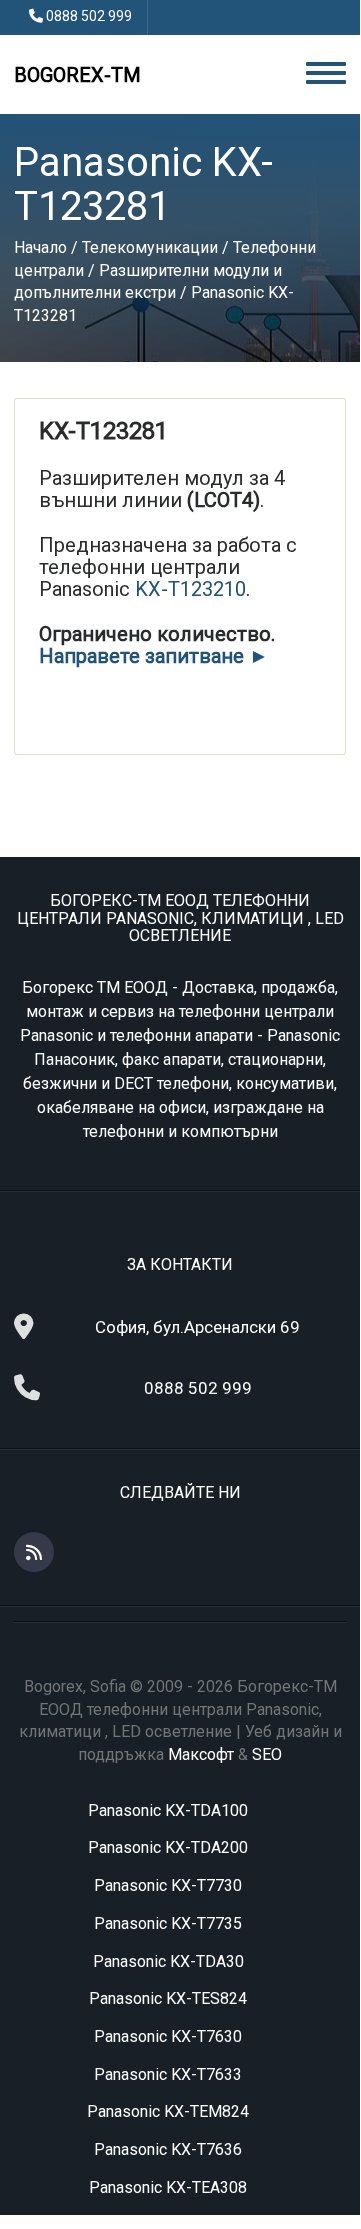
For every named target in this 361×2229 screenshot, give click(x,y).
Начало (40, 247)
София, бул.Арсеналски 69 (197, 1327)
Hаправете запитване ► (154, 656)
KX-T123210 (190, 589)
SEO (267, 1754)
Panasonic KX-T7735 (168, 1923)
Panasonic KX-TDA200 (168, 1847)
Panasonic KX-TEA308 (168, 2187)
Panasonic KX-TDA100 (168, 1810)
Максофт (201, 1754)
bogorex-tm (77, 75)
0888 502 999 (89, 16)
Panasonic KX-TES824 (168, 1998)
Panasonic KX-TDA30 (168, 1961)
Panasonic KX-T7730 (168, 1885)
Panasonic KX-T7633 (168, 2074)
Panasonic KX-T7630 (168, 2036)
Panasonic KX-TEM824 (168, 2111)
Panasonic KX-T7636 (168, 2149)
